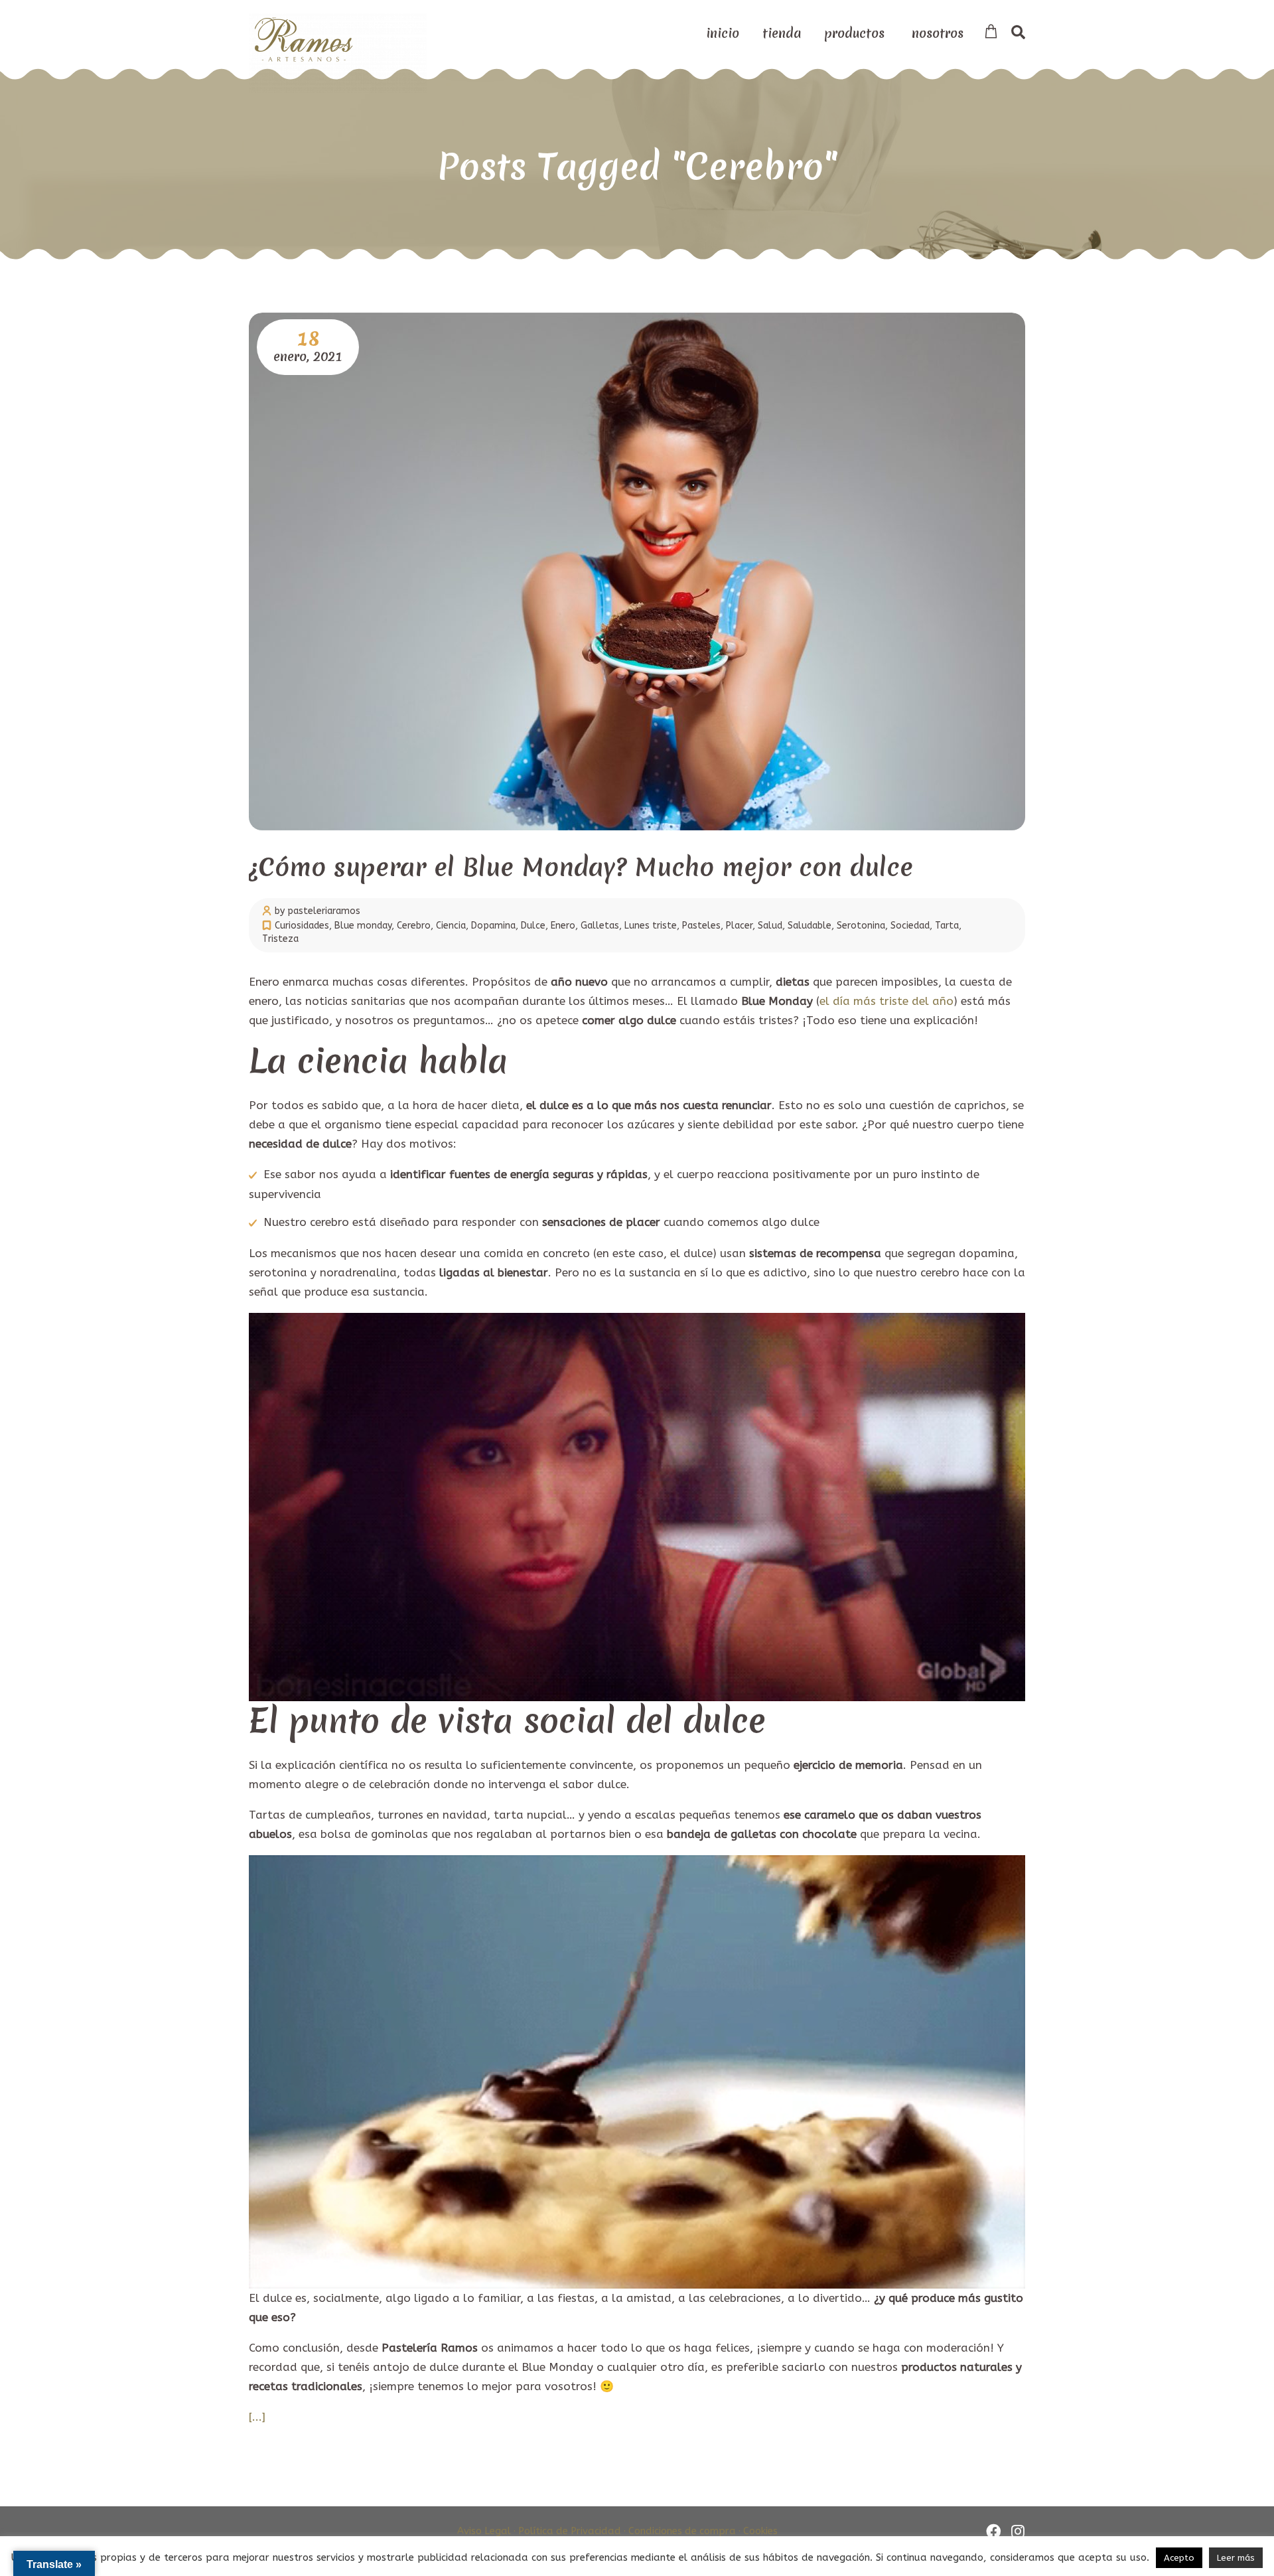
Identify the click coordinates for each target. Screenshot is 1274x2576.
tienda (782, 33)
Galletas (600, 926)
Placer (739, 926)
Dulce (533, 926)
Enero (563, 926)
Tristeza (280, 939)
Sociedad (910, 926)
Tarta (947, 926)
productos (854, 33)
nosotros (938, 33)
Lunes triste (651, 926)
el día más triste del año (886, 1001)
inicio (723, 33)
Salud (770, 926)
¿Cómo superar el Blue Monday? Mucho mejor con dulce (581, 867)
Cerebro (414, 926)
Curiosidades (302, 926)
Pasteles (701, 926)
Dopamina (493, 926)
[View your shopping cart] (991, 32)
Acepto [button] (1179, 2558)
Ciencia (451, 926)
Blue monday (363, 926)
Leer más (1236, 2558)
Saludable (810, 926)
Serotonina (861, 926)
